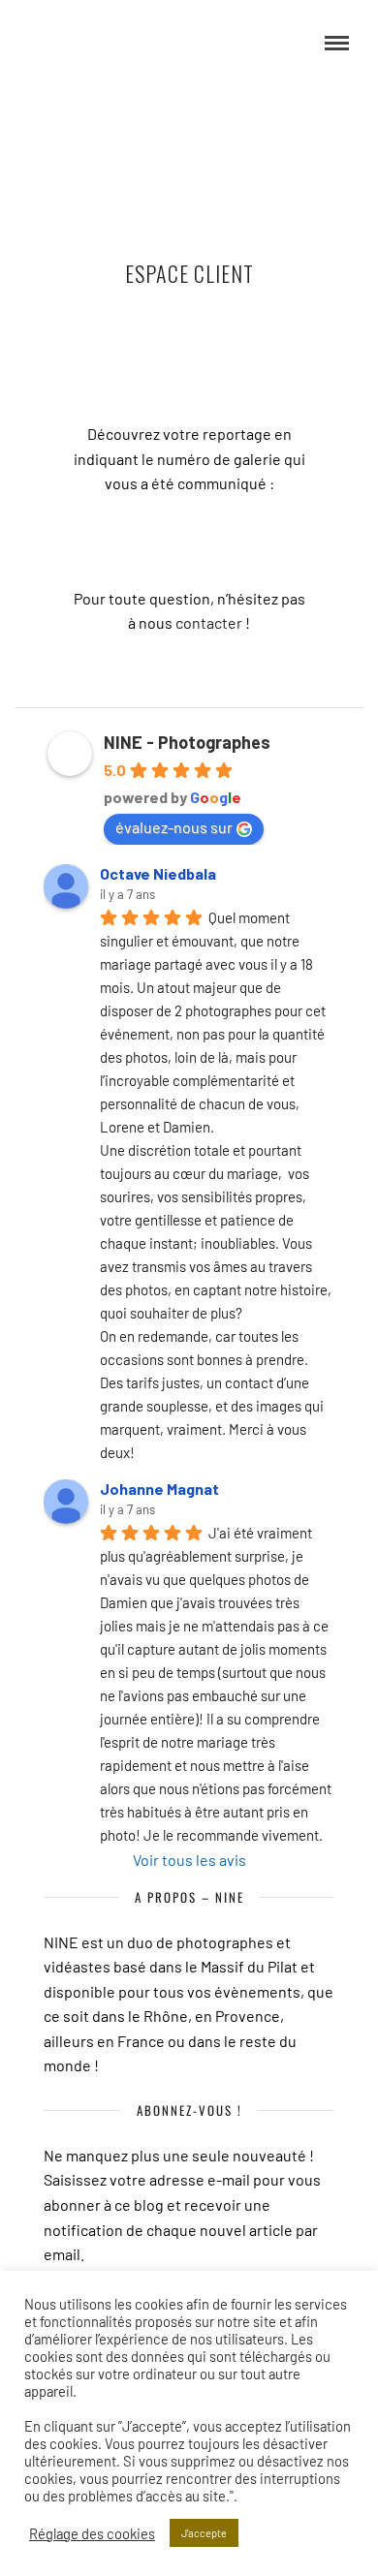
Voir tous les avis (189, 1860)
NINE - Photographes (187, 742)
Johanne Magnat (159, 1489)
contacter (209, 622)
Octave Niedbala (158, 873)
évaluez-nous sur (174, 827)
